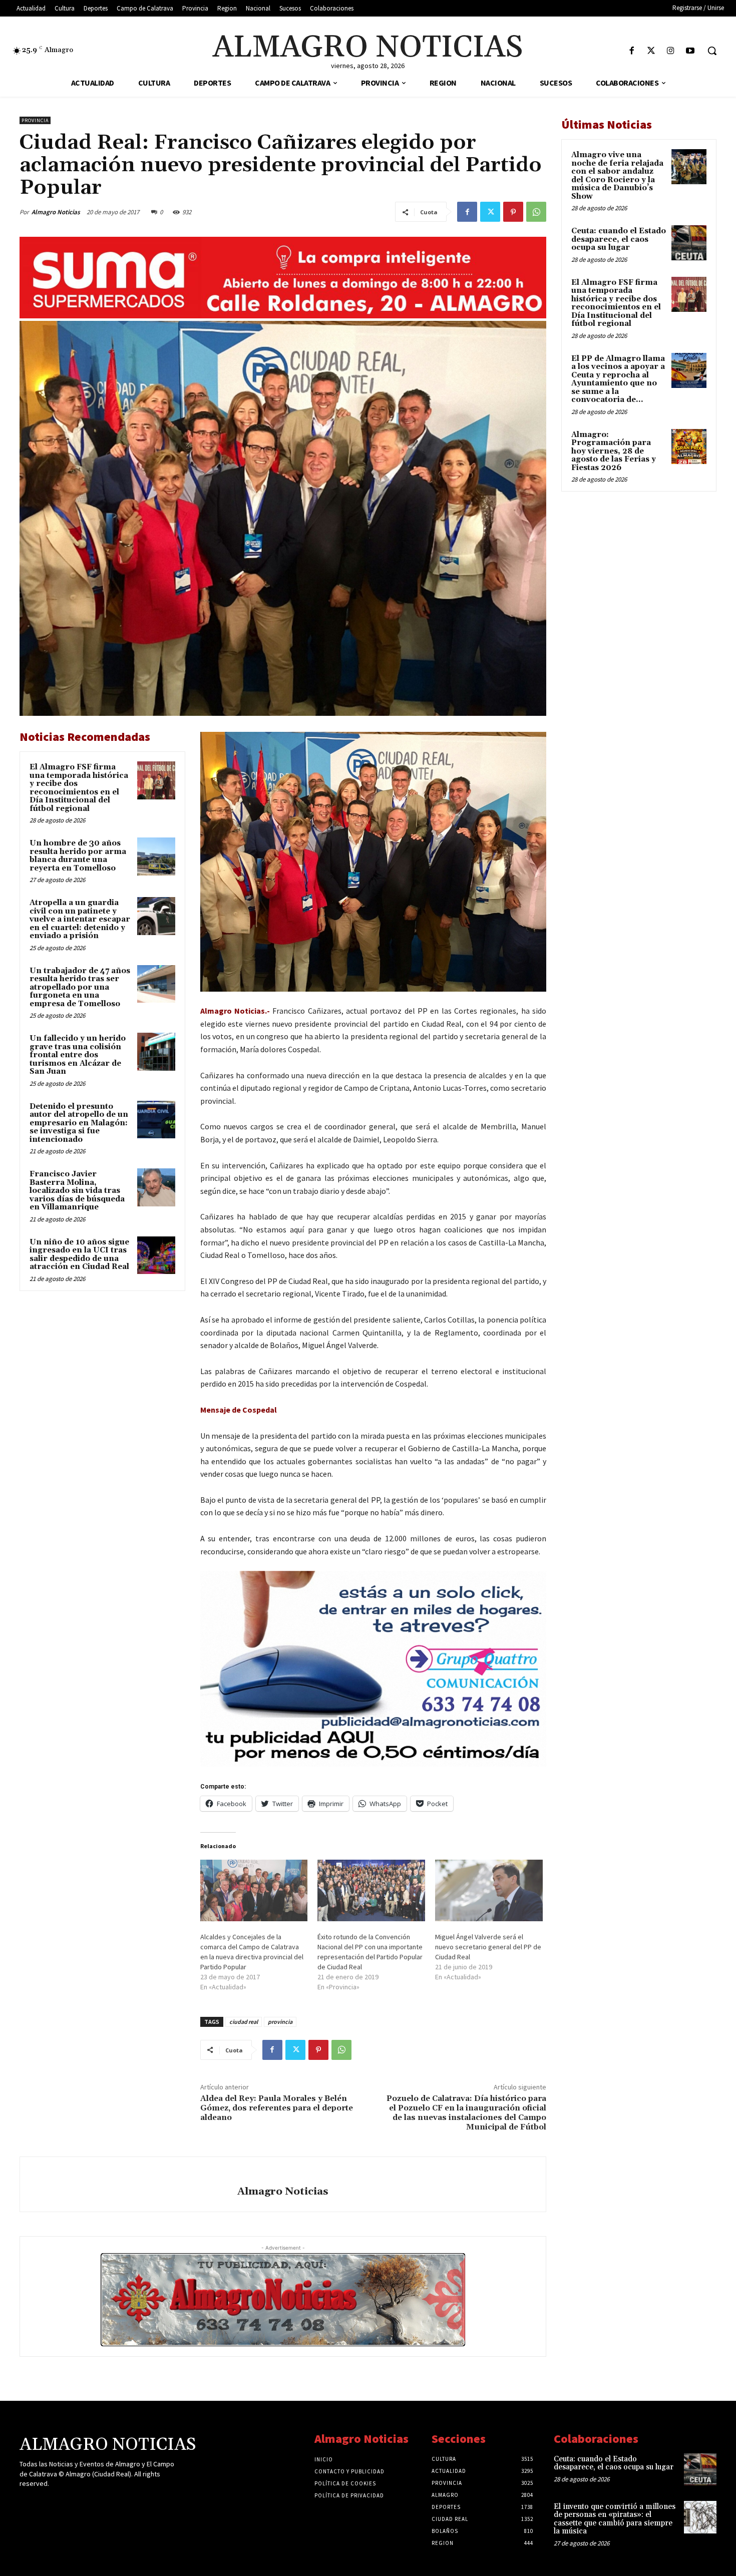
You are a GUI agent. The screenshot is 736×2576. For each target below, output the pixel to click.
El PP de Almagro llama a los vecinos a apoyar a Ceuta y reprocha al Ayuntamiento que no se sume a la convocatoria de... (618, 379)
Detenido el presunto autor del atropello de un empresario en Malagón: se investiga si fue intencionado (79, 1123)
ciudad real (244, 2022)
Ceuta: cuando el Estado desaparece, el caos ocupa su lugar (619, 239)
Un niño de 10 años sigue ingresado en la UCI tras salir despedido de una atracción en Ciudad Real (79, 1255)
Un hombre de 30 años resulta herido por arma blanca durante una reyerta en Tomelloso (78, 856)
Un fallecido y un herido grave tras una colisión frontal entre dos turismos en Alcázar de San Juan (78, 1055)
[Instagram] (671, 51)
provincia (280, 2022)
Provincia (35, 120)
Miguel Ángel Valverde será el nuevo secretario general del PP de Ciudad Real (488, 1947)
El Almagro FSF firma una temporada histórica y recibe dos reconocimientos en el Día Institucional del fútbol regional (79, 788)
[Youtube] (690, 51)
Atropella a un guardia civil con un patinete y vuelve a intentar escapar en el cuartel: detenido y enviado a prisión (80, 919)
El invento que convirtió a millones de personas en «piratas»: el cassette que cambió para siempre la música (615, 2519)
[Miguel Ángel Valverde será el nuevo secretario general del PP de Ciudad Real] (489, 1890)
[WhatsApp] (536, 212)
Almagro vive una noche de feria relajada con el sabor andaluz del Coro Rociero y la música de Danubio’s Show (617, 176)
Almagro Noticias (56, 212)
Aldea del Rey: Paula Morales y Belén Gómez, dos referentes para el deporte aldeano (277, 2108)
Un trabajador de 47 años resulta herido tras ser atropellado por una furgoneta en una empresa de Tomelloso (80, 987)
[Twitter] (651, 51)
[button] (712, 51)
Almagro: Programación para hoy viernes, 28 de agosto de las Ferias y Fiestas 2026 (614, 451)
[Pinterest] (513, 212)
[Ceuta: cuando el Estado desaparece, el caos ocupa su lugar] (689, 243)
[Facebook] (632, 51)
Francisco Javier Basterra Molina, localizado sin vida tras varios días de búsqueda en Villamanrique (77, 1191)
